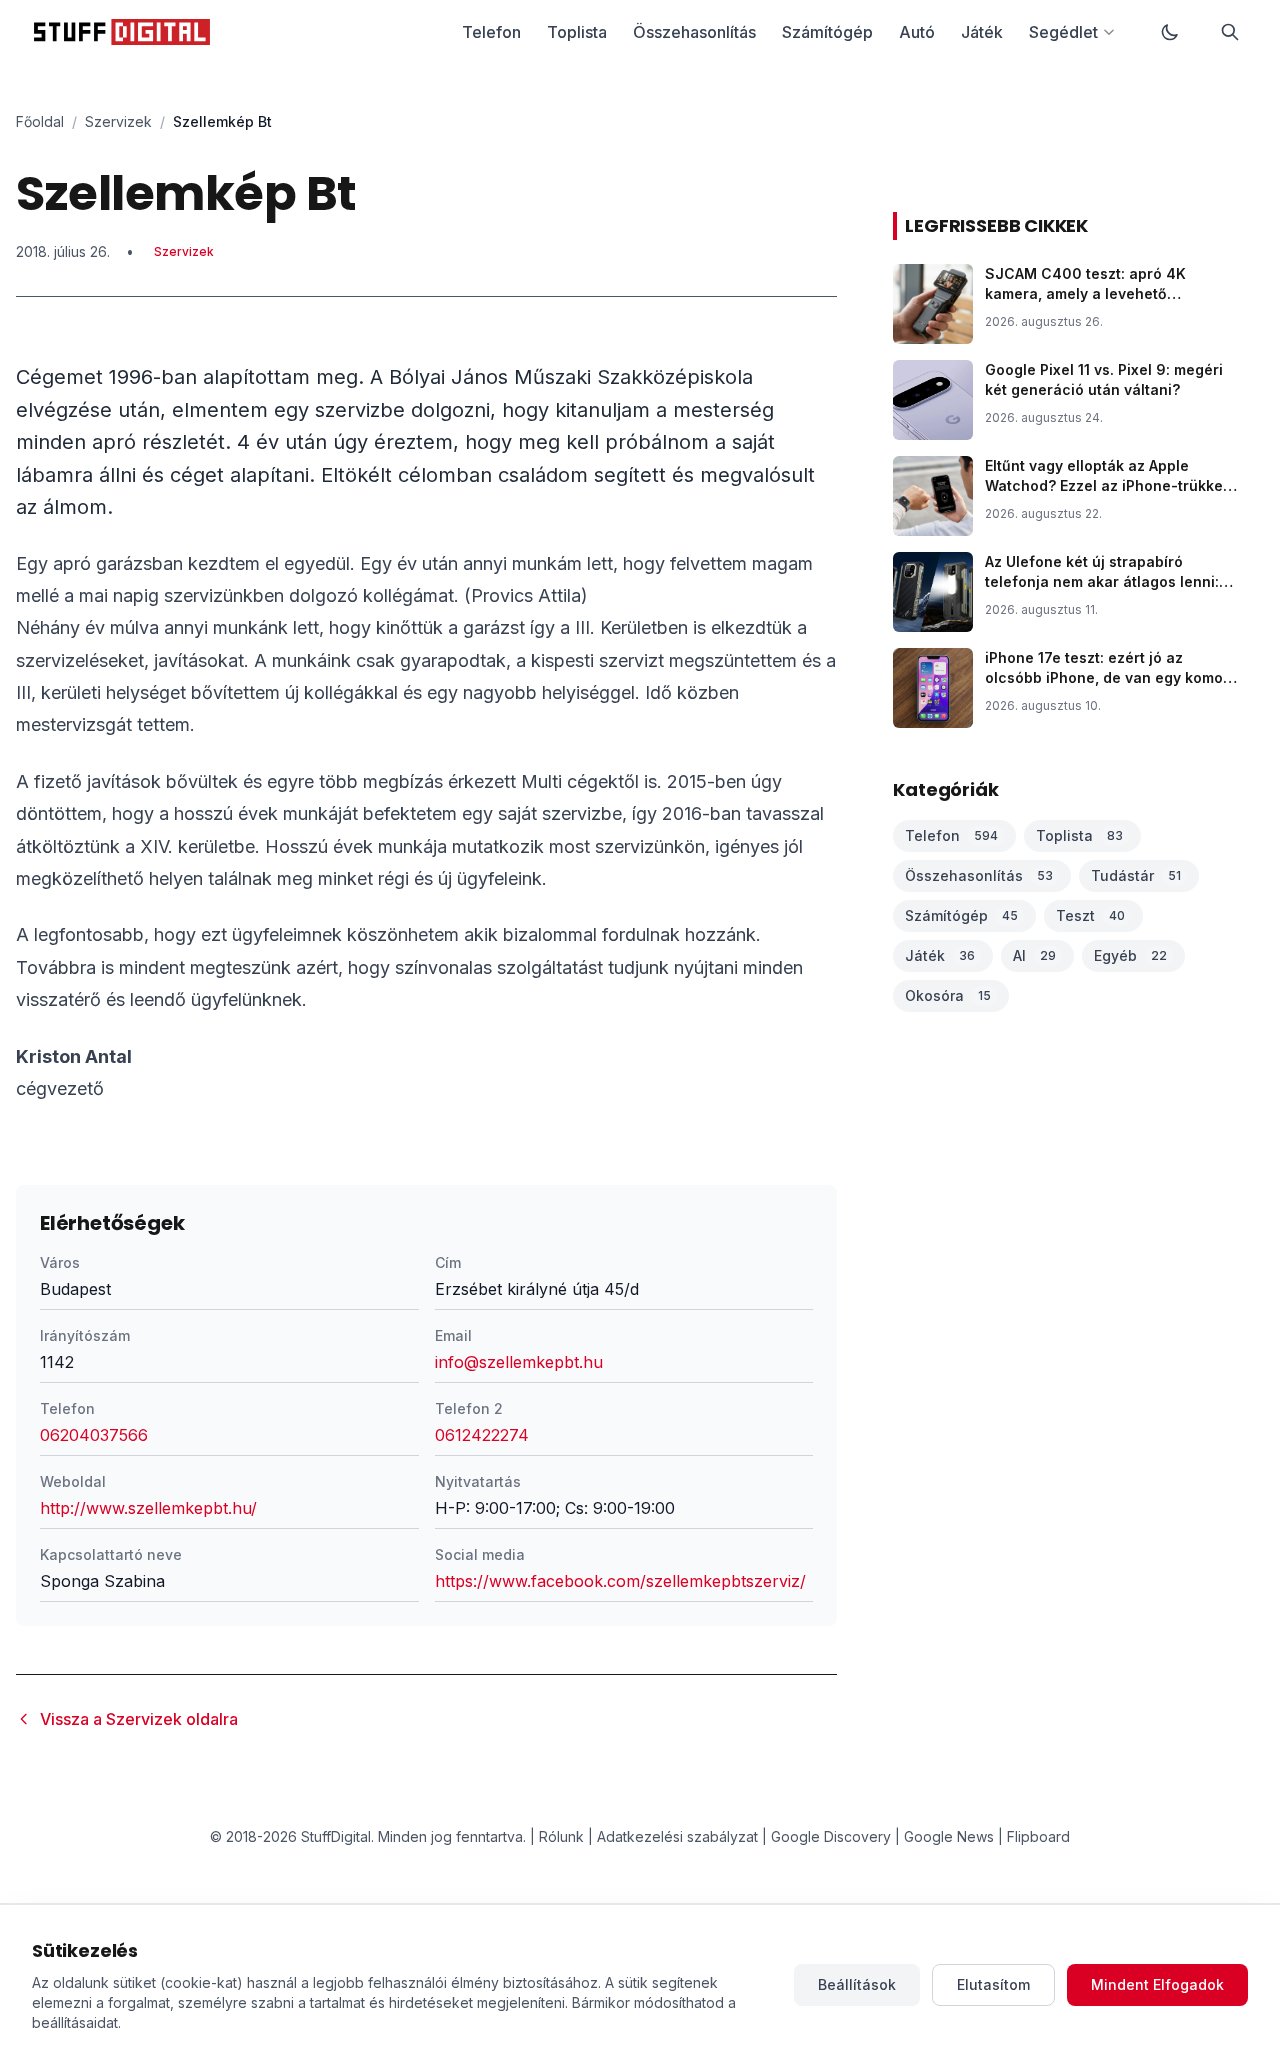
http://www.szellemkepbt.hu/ (148, 1508)
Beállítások (857, 1984)
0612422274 (482, 1435)
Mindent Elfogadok (1157, 1984)
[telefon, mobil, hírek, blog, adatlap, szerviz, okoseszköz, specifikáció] (122, 32)
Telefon (491, 32)
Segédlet (1063, 32)
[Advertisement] (426, 469)
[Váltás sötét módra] (1170, 32)
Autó (917, 32)
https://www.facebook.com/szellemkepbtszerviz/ (620, 1581)
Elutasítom (993, 1984)
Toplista (577, 32)
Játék (982, 32)
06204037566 (94, 1435)
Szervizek (118, 121)
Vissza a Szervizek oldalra (139, 1719)
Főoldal (40, 121)
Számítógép (827, 32)
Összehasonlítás (694, 32)
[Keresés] (1230, 32)
